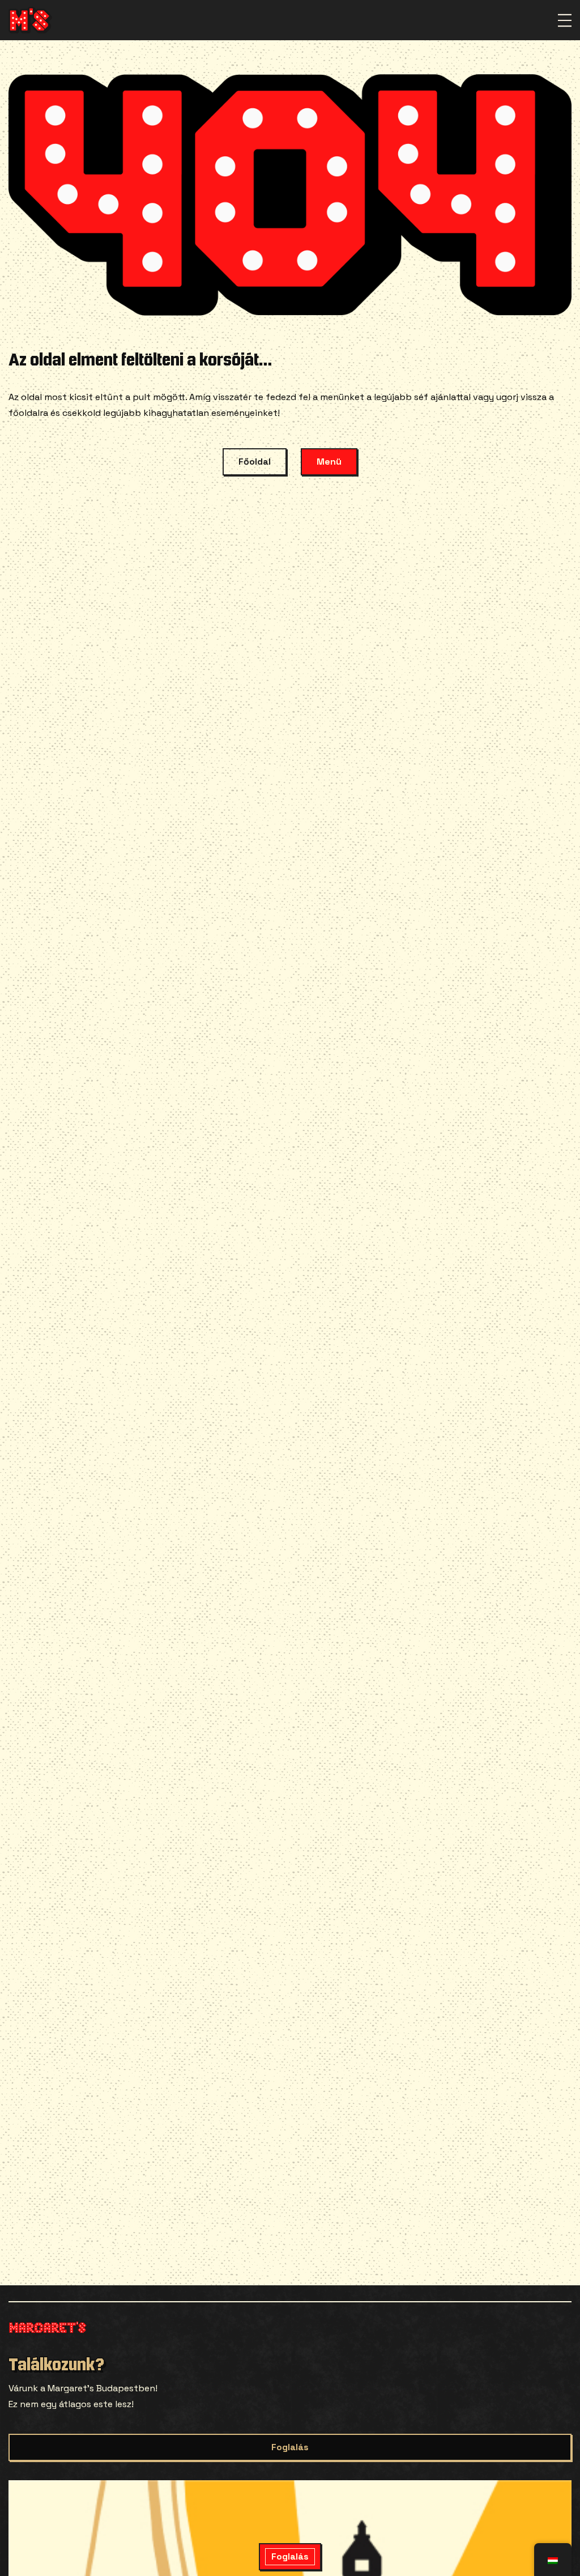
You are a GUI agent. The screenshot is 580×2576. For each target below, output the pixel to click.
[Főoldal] (30, 20)
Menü (329, 462)
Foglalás (290, 2447)
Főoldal (255, 462)
